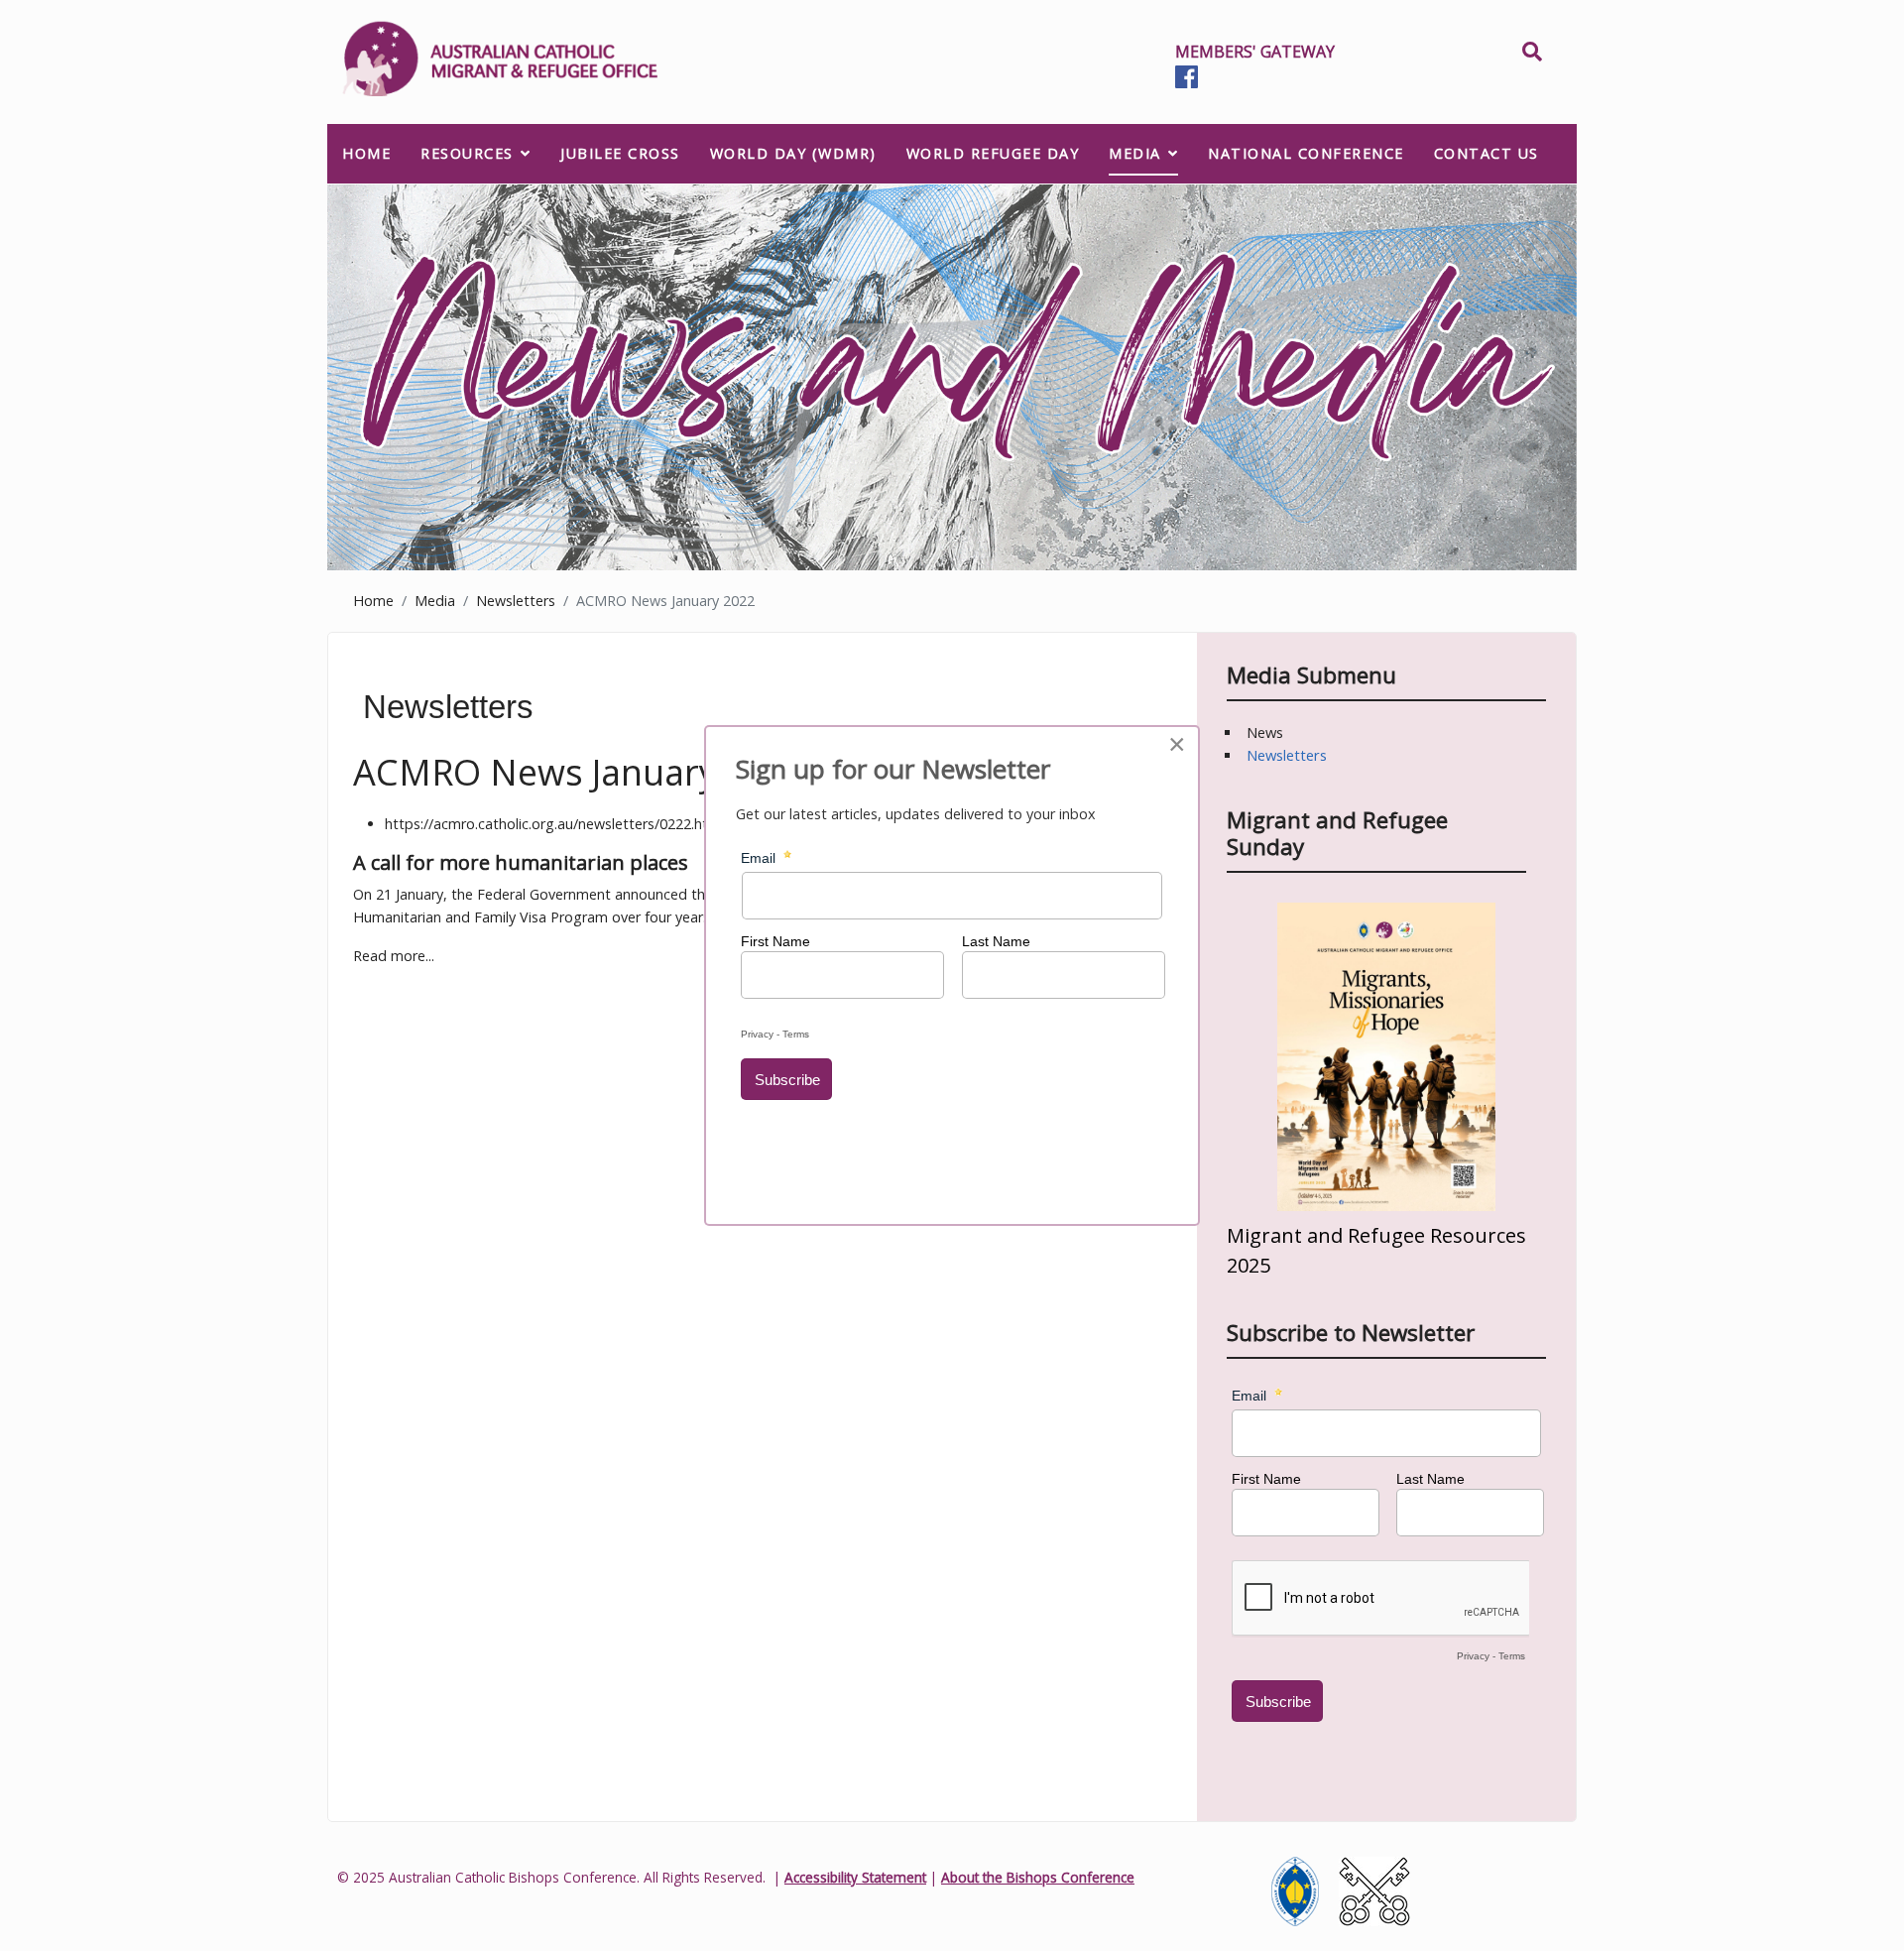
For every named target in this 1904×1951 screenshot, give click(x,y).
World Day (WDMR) (793, 153)
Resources (467, 153)
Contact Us (1487, 153)
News (1265, 732)
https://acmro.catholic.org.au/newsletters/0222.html (554, 824)
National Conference (1306, 153)
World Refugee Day (993, 153)
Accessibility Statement (855, 1877)
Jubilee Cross (620, 153)
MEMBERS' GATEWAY (1255, 52)
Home (366, 153)
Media (1135, 153)
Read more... (394, 956)
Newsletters (1287, 755)
